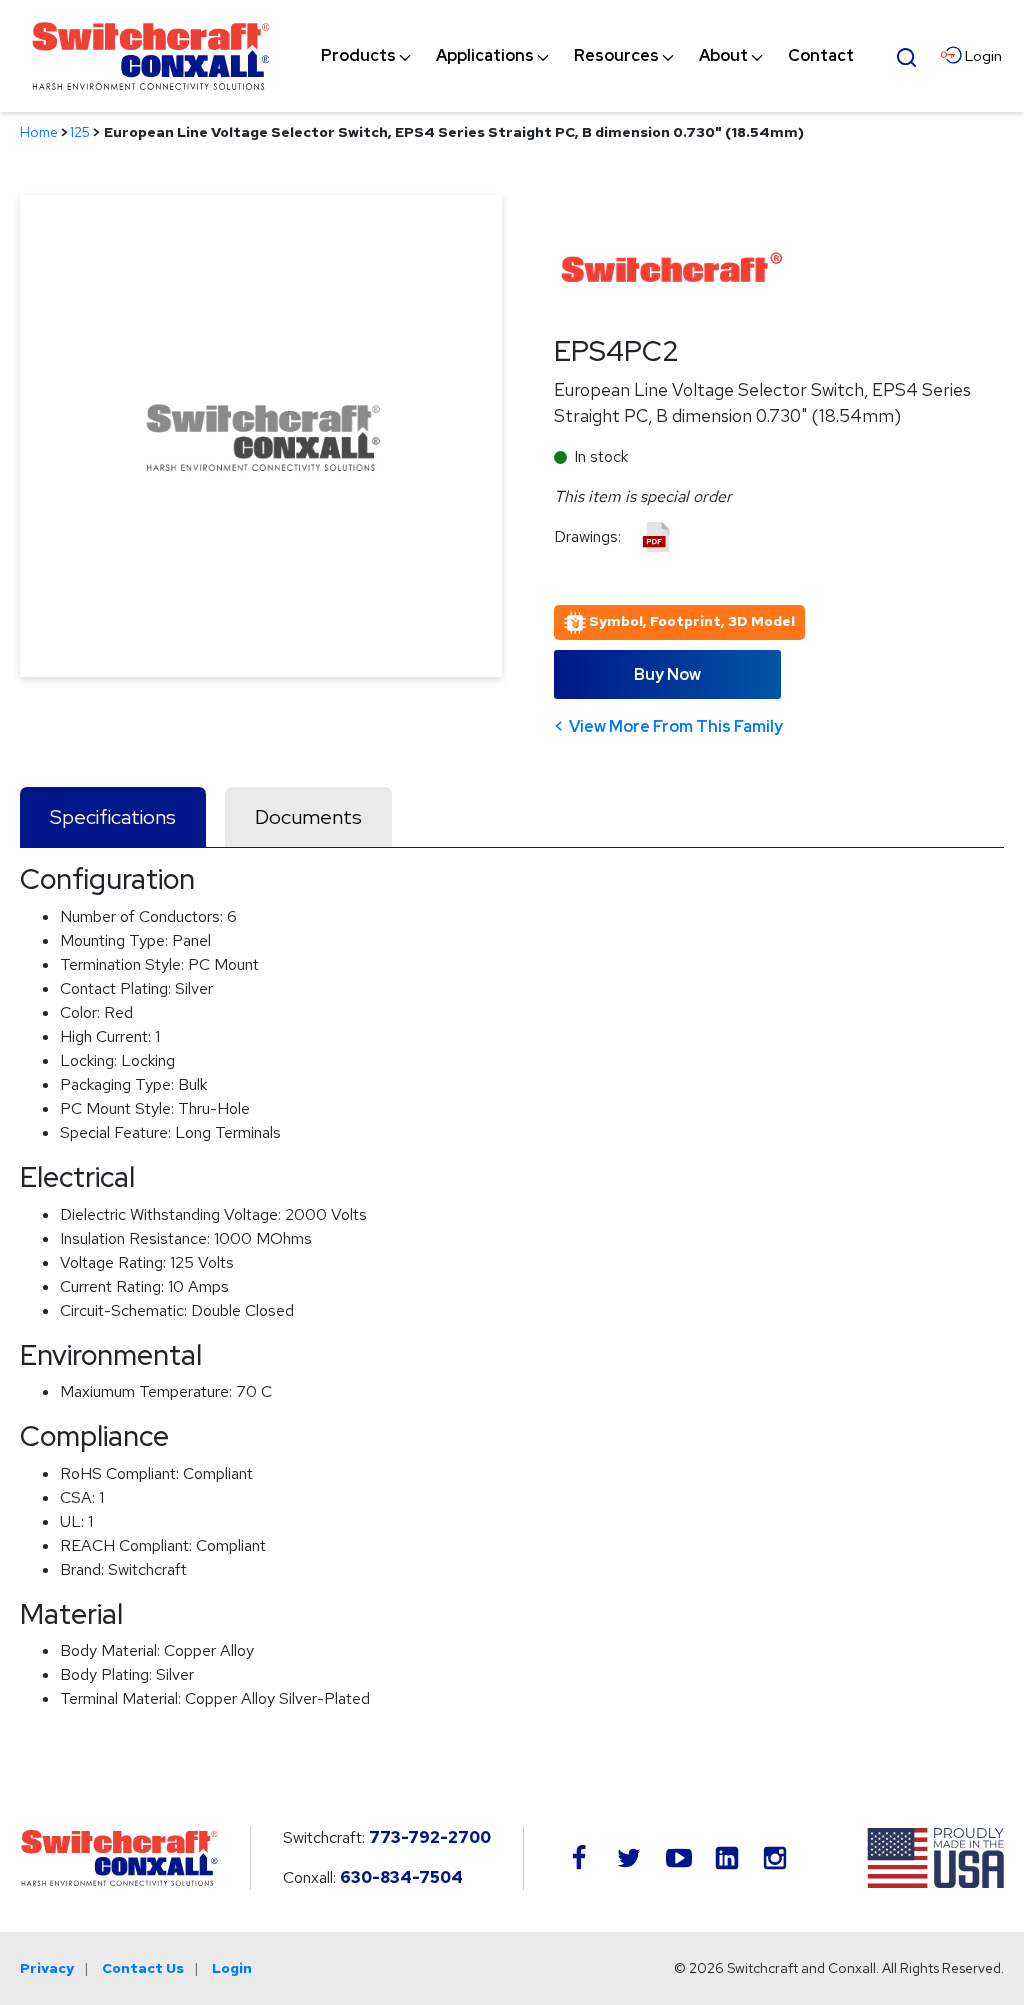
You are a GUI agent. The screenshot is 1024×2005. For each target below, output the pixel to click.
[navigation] (587, 56)
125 (80, 132)
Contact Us (143, 1968)
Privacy (47, 1968)
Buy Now (667, 674)
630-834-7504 (401, 1877)
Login (232, 1968)
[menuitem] (358, 56)
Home (39, 132)
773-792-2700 (430, 1837)
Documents (308, 817)
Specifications (113, 817)
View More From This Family (676, 726)
